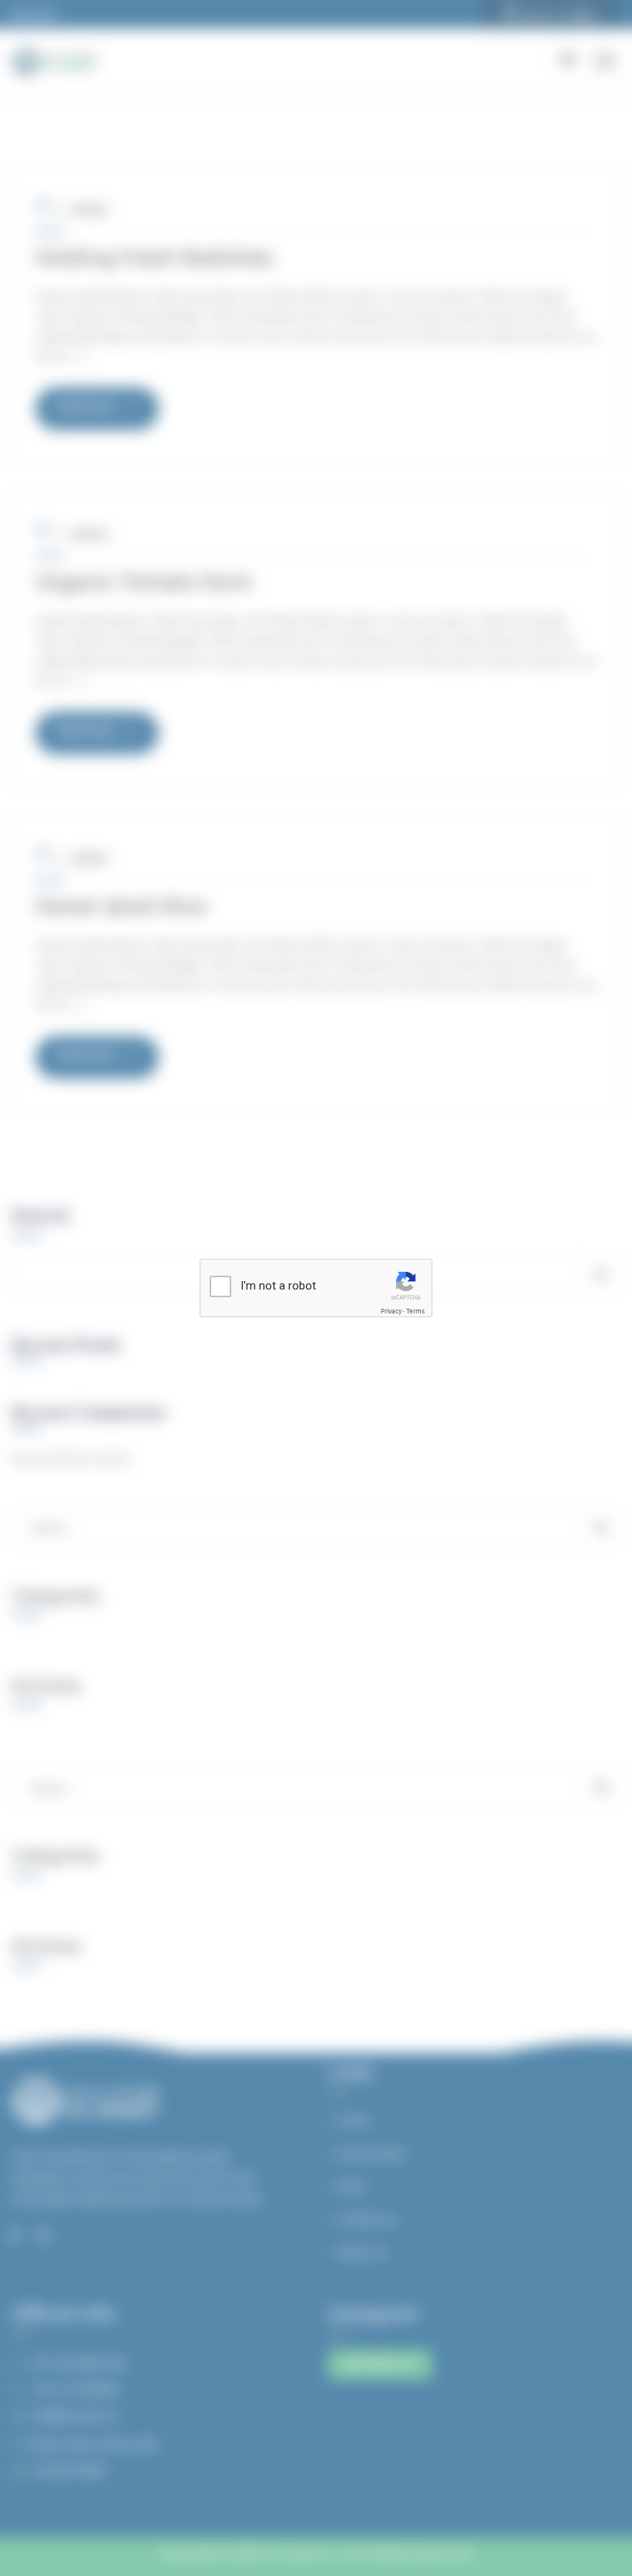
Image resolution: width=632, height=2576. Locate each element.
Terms (415, 1312)
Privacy (391, 1312)
